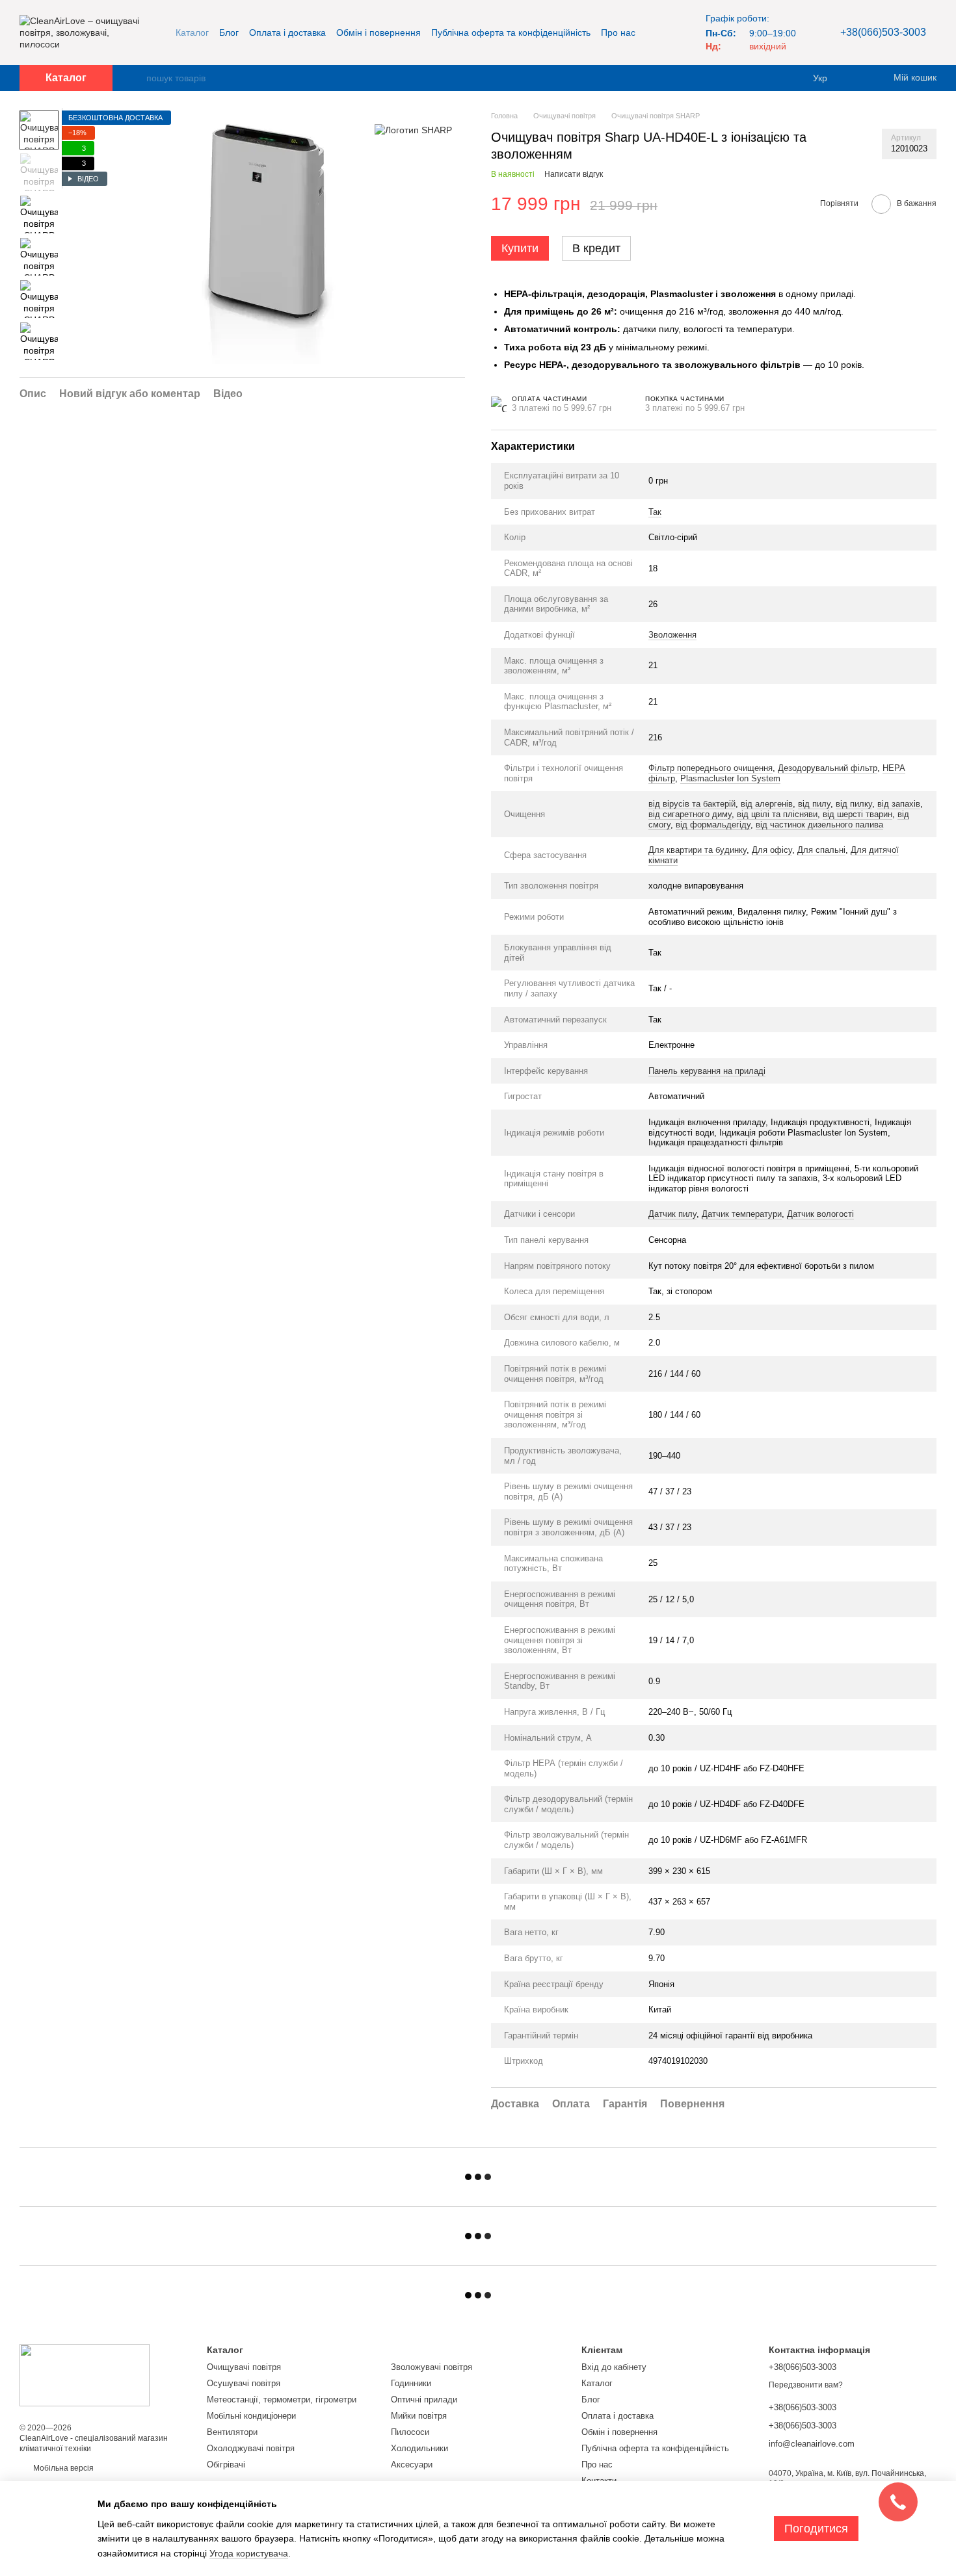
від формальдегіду (713, 825)
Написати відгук (574, 174)
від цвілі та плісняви (777, 814)
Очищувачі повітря (244, 2367)
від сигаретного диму (690, 814)
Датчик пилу (672, 1214)
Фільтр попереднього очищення (710, 768)
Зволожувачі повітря (432, 2367)
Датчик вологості (820, 1214)
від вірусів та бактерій (692, 804)
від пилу (814, 804)
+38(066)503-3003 (883, 32)
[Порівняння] (858, 78)
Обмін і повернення (378, 33)
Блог (229, 33)
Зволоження (672, 635)
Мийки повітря (419, 2416)
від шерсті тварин (857, 814)
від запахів (899, 804)
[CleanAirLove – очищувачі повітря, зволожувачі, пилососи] (85, 2374)
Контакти (599, 2481)
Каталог (192, 33)
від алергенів (767, 804)
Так (655, 512)
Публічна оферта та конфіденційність (511, 33)
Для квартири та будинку (697, 850)
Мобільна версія (62, 2468)
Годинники (411, 2383)
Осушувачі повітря (244, 2383)
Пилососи (410, 2432)
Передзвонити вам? (806, 2385)
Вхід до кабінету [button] (614, 2367)
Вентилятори (232, 2432)
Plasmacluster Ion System (730, 778)
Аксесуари (412, 2465)
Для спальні (821, 850)
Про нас (618, 33)
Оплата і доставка (287, 33)
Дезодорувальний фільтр (828, 768)
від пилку (854, 804)
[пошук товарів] (136, 78)
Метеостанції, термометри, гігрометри (282, 2400)
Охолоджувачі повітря (251, 2448)
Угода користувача (249, 2553)
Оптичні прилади (424, 2400)
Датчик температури (742, 1214)
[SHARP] (413, 130)
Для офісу (772, 850)
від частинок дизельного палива (819, 825)
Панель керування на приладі (707, 1071)
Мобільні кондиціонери (251, 2416)
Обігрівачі (226, 2465)
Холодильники (419, 2448)
